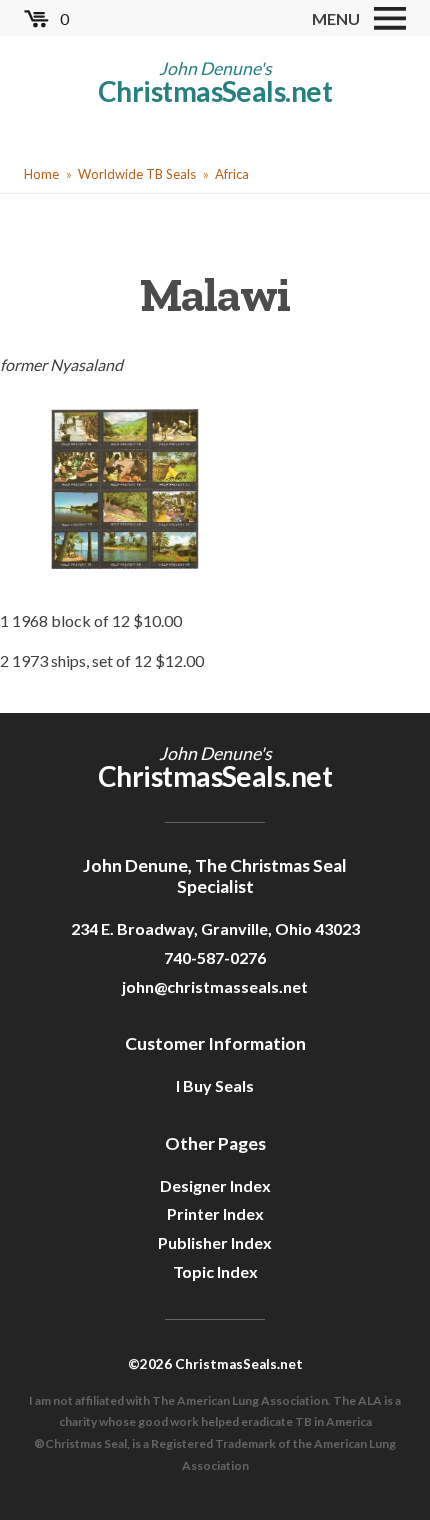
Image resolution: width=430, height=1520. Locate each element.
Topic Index (215, 1271)
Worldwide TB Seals (137, 174)
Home (41, 174)
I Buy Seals (215, 1085)
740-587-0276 (215, 957)
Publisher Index (215, 1242)
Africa (232, 174)
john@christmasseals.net (215, 986)
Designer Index (215, 1185)
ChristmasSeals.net (215, 91)
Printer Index (215, 1213)
